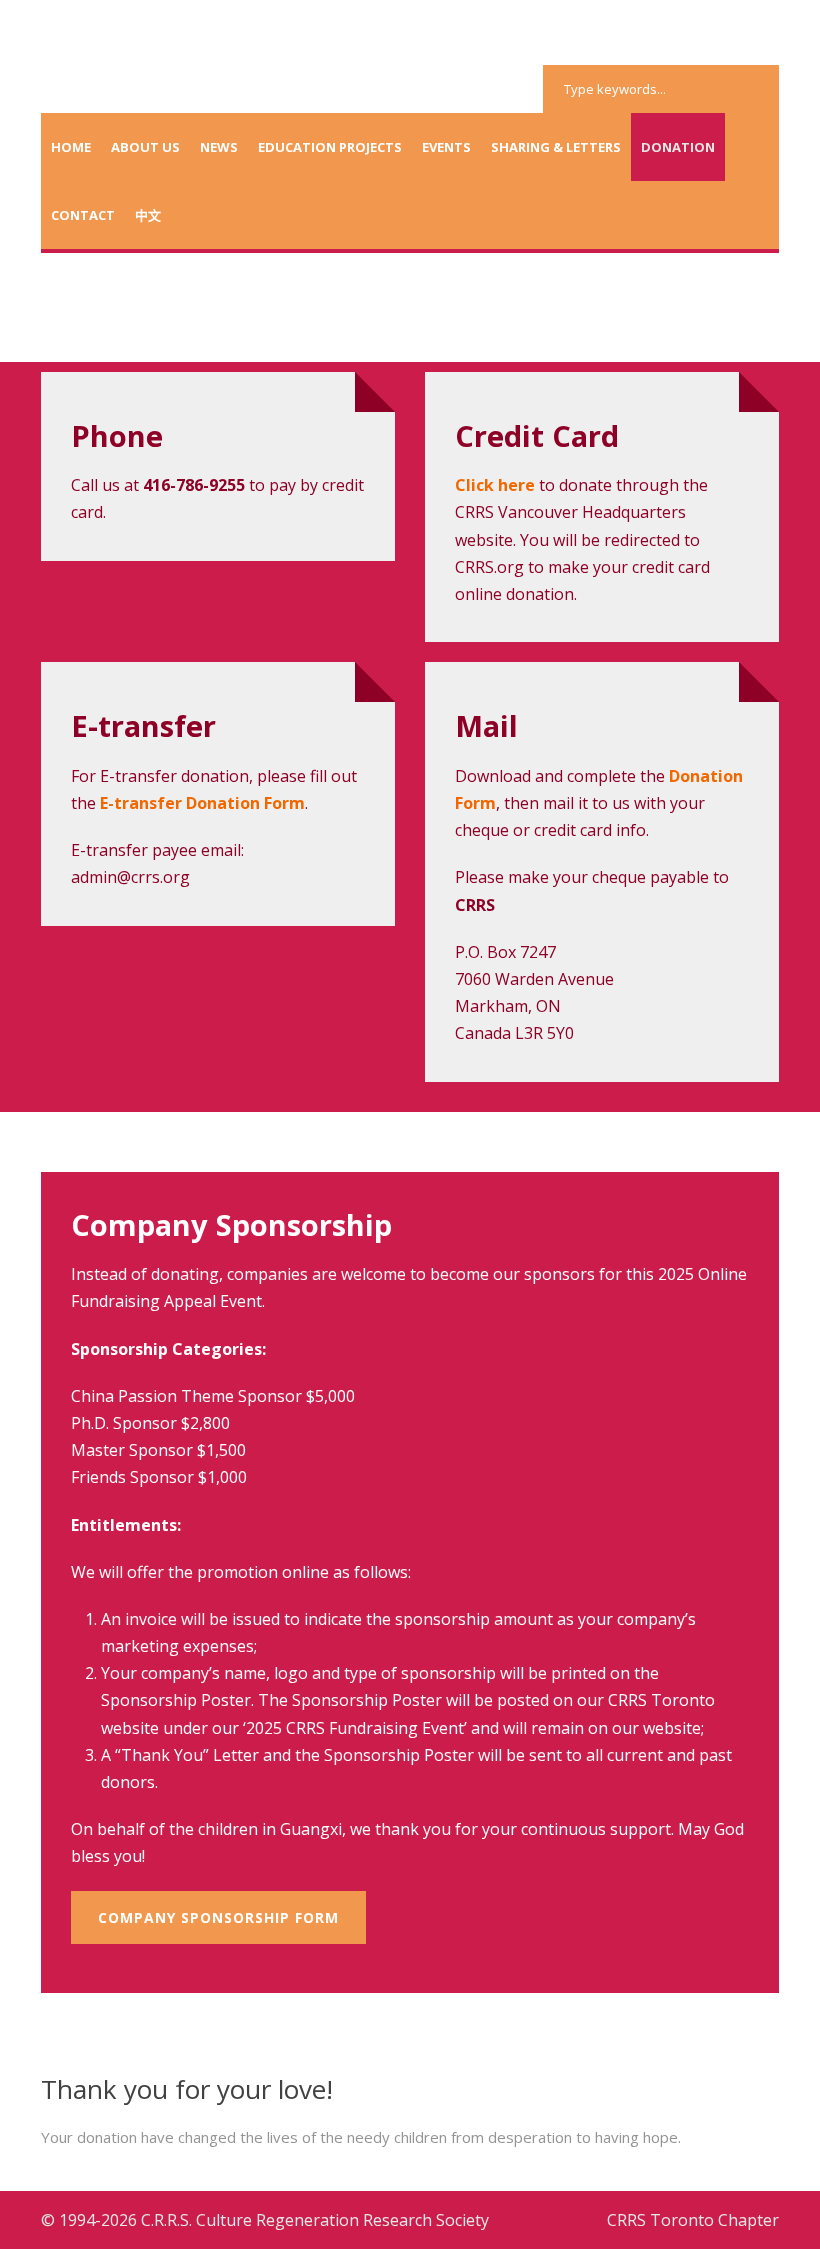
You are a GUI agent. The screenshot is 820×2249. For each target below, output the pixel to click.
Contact (83, 215)
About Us (145, 147)
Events (446, 147)
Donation (678, 147)
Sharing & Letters (556, 147)
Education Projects (330, 147)
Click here (495, 485)
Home (71, 147)
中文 (148, 215)
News (219, 147)
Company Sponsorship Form (218, 1917)
